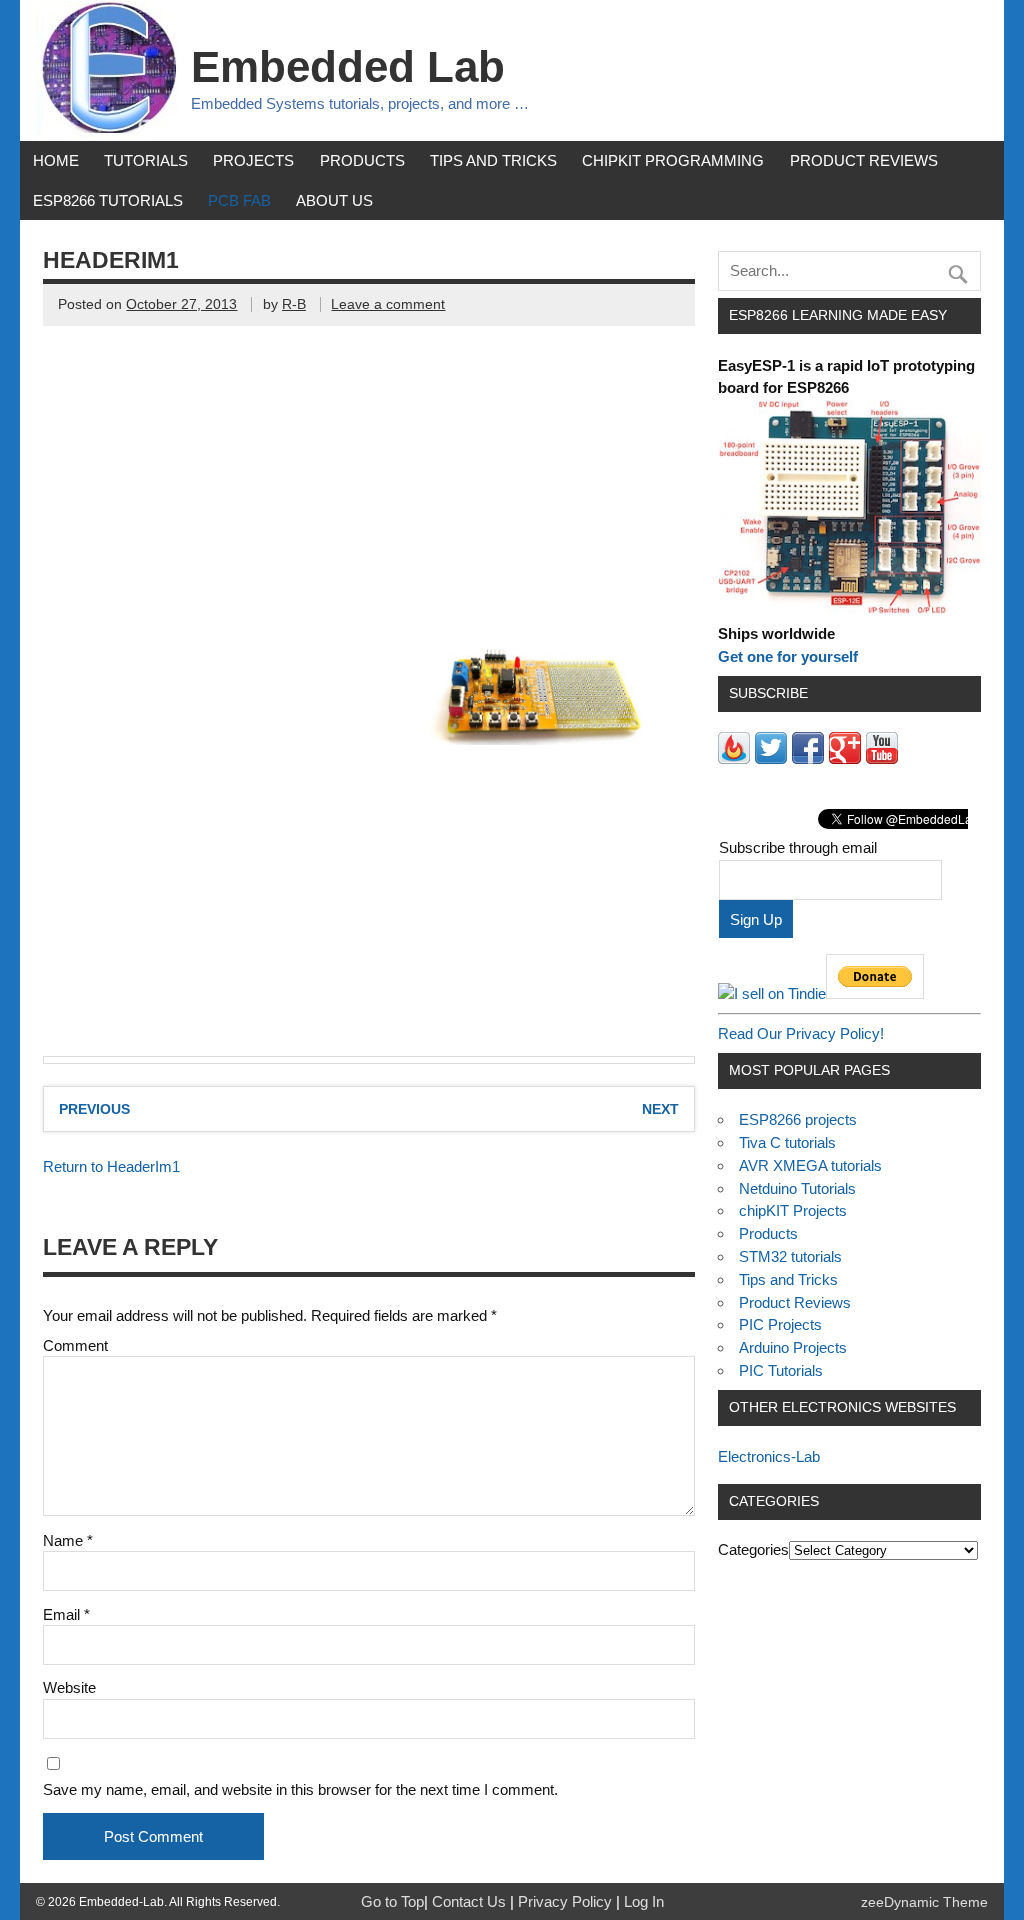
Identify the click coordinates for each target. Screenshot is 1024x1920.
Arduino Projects (793, 1347)
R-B (294, 304)
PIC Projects (780, 1324)
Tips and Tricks (493, 160)
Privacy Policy (567, 1901)
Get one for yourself (788, 656)
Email (66, 1614)
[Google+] (845, 758)
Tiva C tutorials (787, 1142)
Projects (253, 160)
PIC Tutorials (781, 1370)
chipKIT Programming (673, 160)
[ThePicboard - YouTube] (882, 758)
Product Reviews (864, 160)
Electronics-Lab (769, 1456)
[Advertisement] (213, 498)
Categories (753, 1549)
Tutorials (146, 160)
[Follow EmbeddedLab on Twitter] (771, 758)
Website (69, 1687)
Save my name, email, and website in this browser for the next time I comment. (300, 1789)
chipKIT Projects (793, 1210)
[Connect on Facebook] (808, 758)
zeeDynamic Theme (924, 1902)
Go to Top (392, 1901)
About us (334, 200)
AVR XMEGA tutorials (810, 1165)
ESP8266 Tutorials (108, 200)
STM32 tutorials (790, 1256)
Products (362, 160)
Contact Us (471, 1901)
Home (56, 160)
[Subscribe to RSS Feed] (734, 758)
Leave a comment (388, 304)
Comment (75, 1345)
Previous (94, 1109)
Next (660, 1109)
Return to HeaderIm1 (111, 1166)
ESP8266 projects (798, 1119)
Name (68, 1540)
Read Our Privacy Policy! (801, 1033)
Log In (644, 1901)
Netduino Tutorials (797, 1188)
